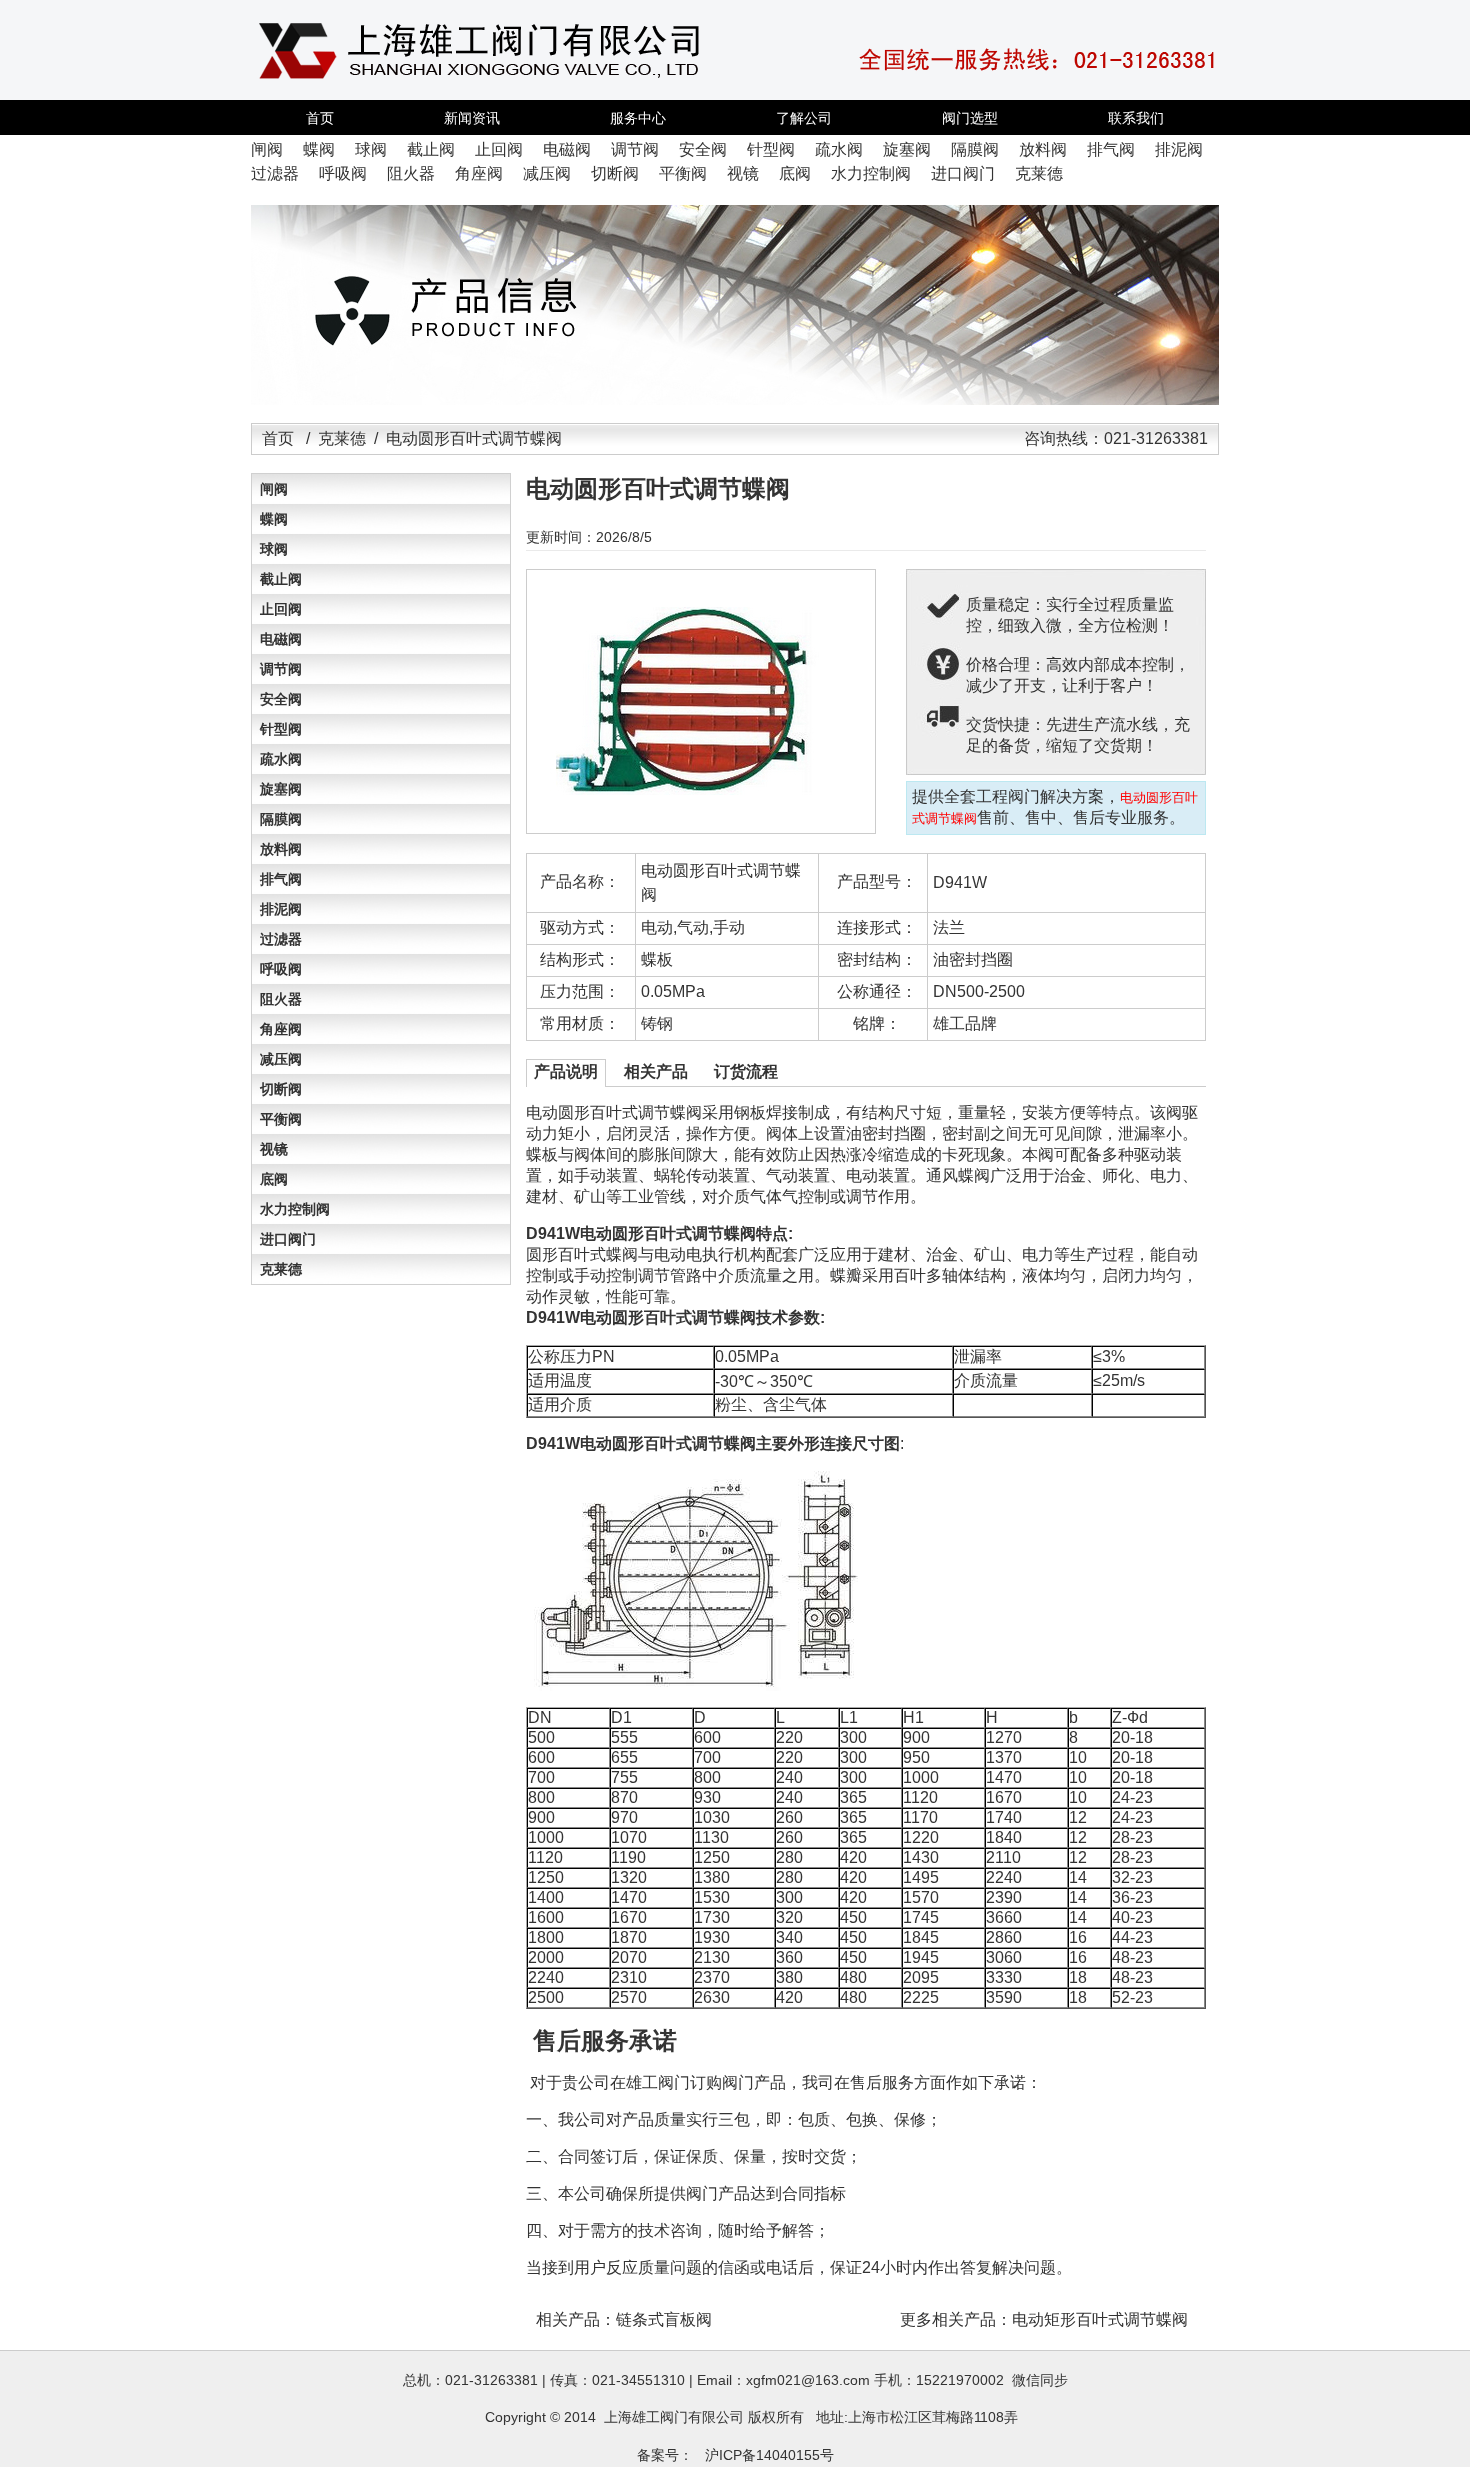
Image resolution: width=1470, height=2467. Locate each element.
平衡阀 (281, 1119)
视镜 (274, 1149)
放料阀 (281, 849)
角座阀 (281, 1029)
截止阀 (281, 579)
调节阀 (281, 669)
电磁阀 (281, 639)
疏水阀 (281, 759)
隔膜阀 (281, 819)
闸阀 (274, 489)
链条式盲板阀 (664, 2319)
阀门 (674, 2417)
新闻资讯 (472, 118)
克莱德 (342, 438)
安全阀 (281, 699)
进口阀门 (288, 1239)
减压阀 (281, 1059)
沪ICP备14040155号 (769, 2455)
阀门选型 (970, 118)
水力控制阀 (295, 1209)
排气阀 (281, 879)
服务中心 (638, 118)
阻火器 (281, 999)
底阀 (274, 1179)
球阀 (274, 549)
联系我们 (1136, 118)
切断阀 (281, 1089)
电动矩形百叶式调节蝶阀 (1100, 2319)
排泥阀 (281, 909)
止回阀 (281, 609)
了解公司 (804, 118)
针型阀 (281, 729)
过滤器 (281, 939)
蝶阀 (274, 519)
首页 (320, 118)
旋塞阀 (281, 789)
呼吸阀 (281, 969)
